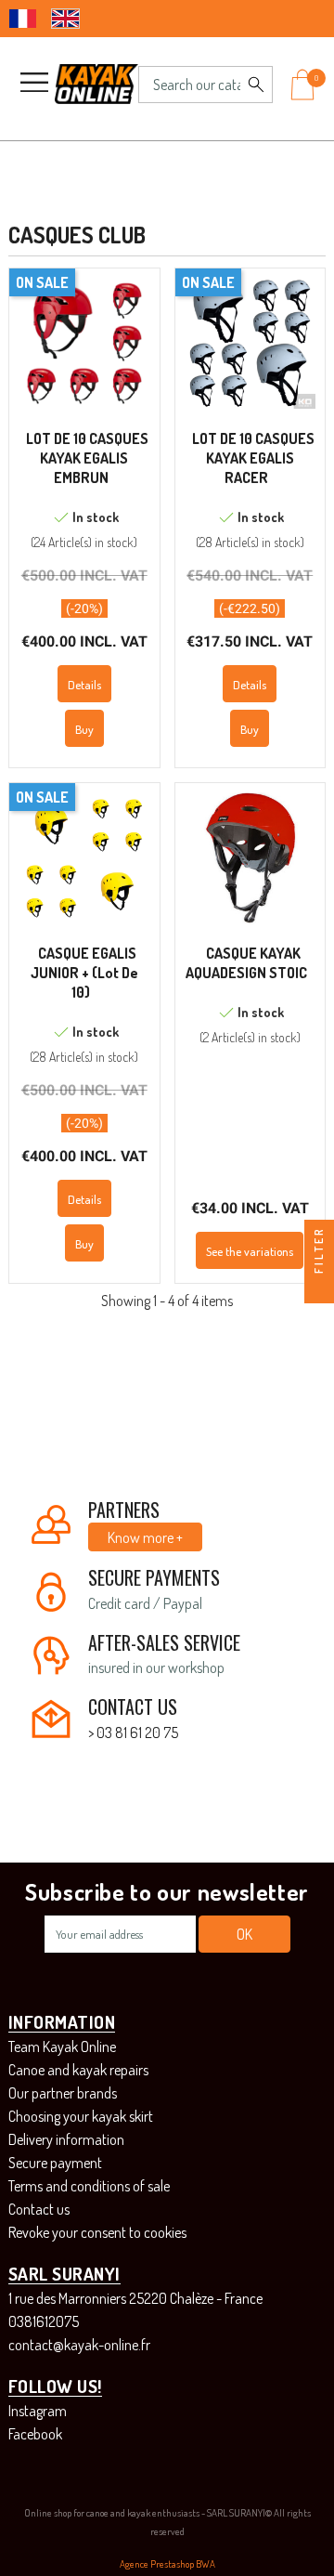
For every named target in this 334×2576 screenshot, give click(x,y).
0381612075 (44, 2321)
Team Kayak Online (62, 2046)
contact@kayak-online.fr (79, 2345)
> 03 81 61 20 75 (133, 1733)
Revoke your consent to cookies (97, 2232)
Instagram (38, 2411)
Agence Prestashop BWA (167, 2564)
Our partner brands (63, 2093)
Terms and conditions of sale (89, 2186)
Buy (84, 729)
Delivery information (66, 2139)
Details (84, 685)
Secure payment (55, 2163)
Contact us (39, 2209)
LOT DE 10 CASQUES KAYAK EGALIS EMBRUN (87, 458)
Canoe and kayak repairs (78, 2070)
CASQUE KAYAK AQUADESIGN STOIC (246, 963)
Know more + (145, 1537)
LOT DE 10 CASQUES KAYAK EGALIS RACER (253, 458)
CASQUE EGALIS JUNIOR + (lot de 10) (84, 973)
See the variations (250, 1251)
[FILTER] (319, 1288)
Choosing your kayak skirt (81, 2116)
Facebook (35, 2434)
